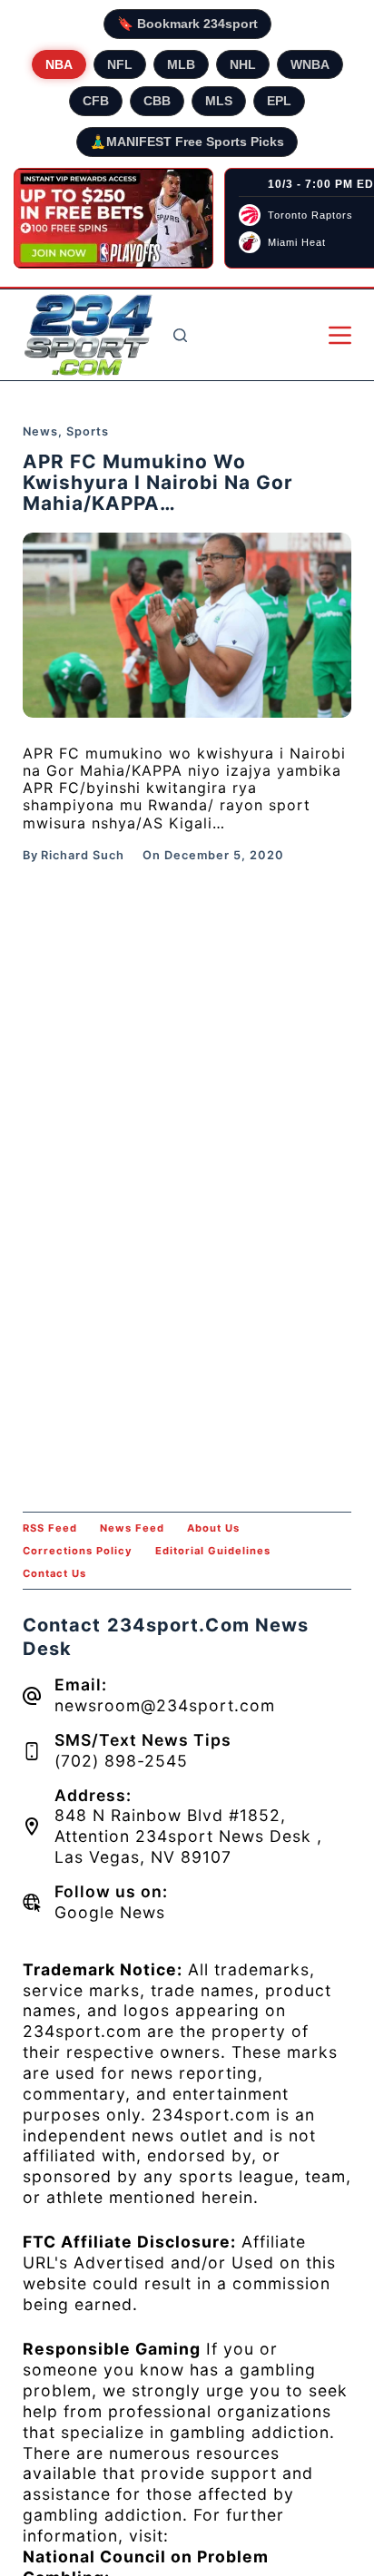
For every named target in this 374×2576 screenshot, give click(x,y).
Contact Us (54, 1573)
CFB (96, 101)
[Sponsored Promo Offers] (113, 219)
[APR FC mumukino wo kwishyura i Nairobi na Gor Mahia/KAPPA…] (187, 625)
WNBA (310, 64)
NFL (120, 64)
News (40, 431)
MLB (181, 64)
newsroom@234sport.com (165, 1705)
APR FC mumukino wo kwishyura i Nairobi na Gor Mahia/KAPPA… (158, 482)
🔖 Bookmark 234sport (187, 24)
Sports (88, 431)
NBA (59, 64)
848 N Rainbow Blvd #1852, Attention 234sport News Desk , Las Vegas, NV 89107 (188, 1836)
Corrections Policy (78, 1551)
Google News (110, 1912)
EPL (279, 101)
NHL (243, 64)
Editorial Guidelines (213, 1551)
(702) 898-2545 (121, 1761)
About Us (213, 1528)
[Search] (180, 335)
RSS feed (50, 1528)
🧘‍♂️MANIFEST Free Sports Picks (187, 142)
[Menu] (340, 335)
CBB (157, 101)
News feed (132, 1528)
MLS (219, 101)
